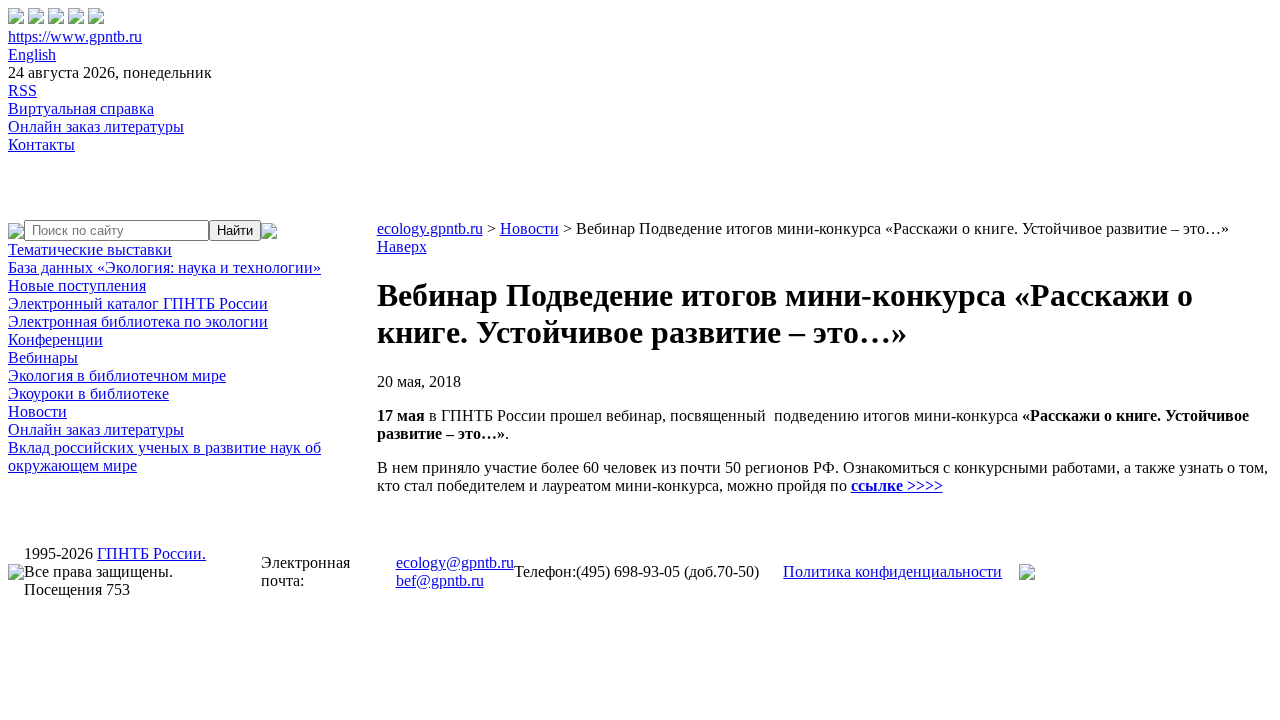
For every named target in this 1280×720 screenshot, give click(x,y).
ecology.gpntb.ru (430, 228)
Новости (37, 411)
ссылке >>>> (897, 485)
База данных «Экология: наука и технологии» (164, 267)
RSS (22, 90)
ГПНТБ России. (151, 553)
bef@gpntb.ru (440, 580)
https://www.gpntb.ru (75, 36)
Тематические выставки (90, 249)
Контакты (41, 144)
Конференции (55, 339)
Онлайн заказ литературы (96, 126)
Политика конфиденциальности (892, 571)
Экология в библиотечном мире (117, 375)
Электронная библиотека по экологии (138, 321)
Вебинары (43, 357)
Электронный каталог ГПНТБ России (138, 303)
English (32, 54)
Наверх (402, 246)
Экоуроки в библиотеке (88, 393)
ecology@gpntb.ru (455, 562)
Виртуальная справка (81, 108)
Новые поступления (77, 285)
